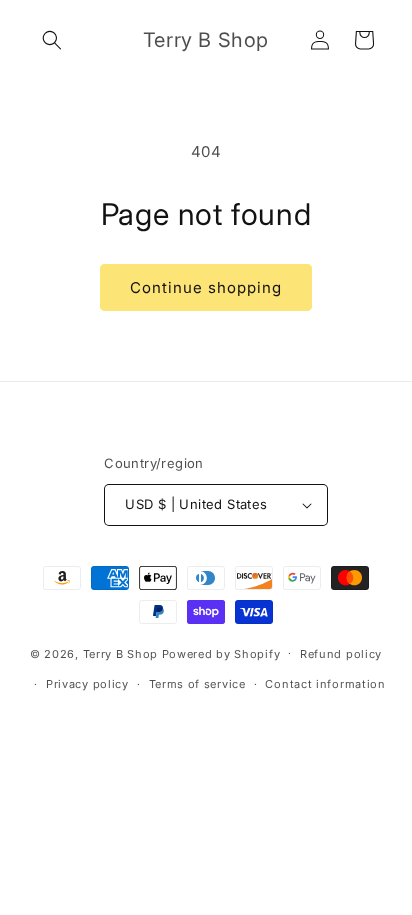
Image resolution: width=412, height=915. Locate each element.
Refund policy (341, 654)
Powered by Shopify (221, 653)
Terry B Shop (120, 653)
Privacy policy (87, 684)
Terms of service (197, 684)
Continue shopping (206, 287)
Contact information (325, 684)
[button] (52, 40)
